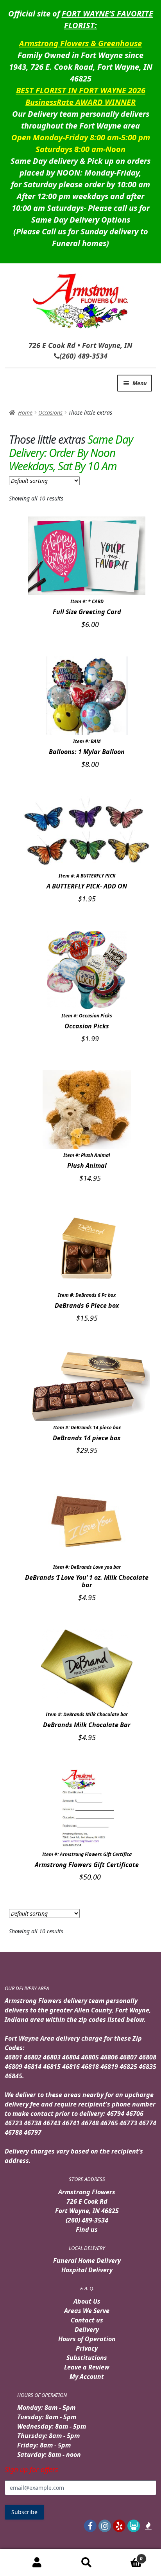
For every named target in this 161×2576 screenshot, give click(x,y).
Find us (87, 2230)
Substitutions (87, 2358)
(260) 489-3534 (87, 2220)
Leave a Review (87, 2367)
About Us (87, 2301)
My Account (87, 2377)
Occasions (50, 412)
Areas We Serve (87, 2311)
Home (25, 412)
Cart (127, 2556)
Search (87, 2563)
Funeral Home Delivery (87, 2261)
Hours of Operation (87, 2339)
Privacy (87, 2348)
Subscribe (24, 2512)
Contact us (87, 2320)
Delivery (87, 2329)
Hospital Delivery (87, 2270)
